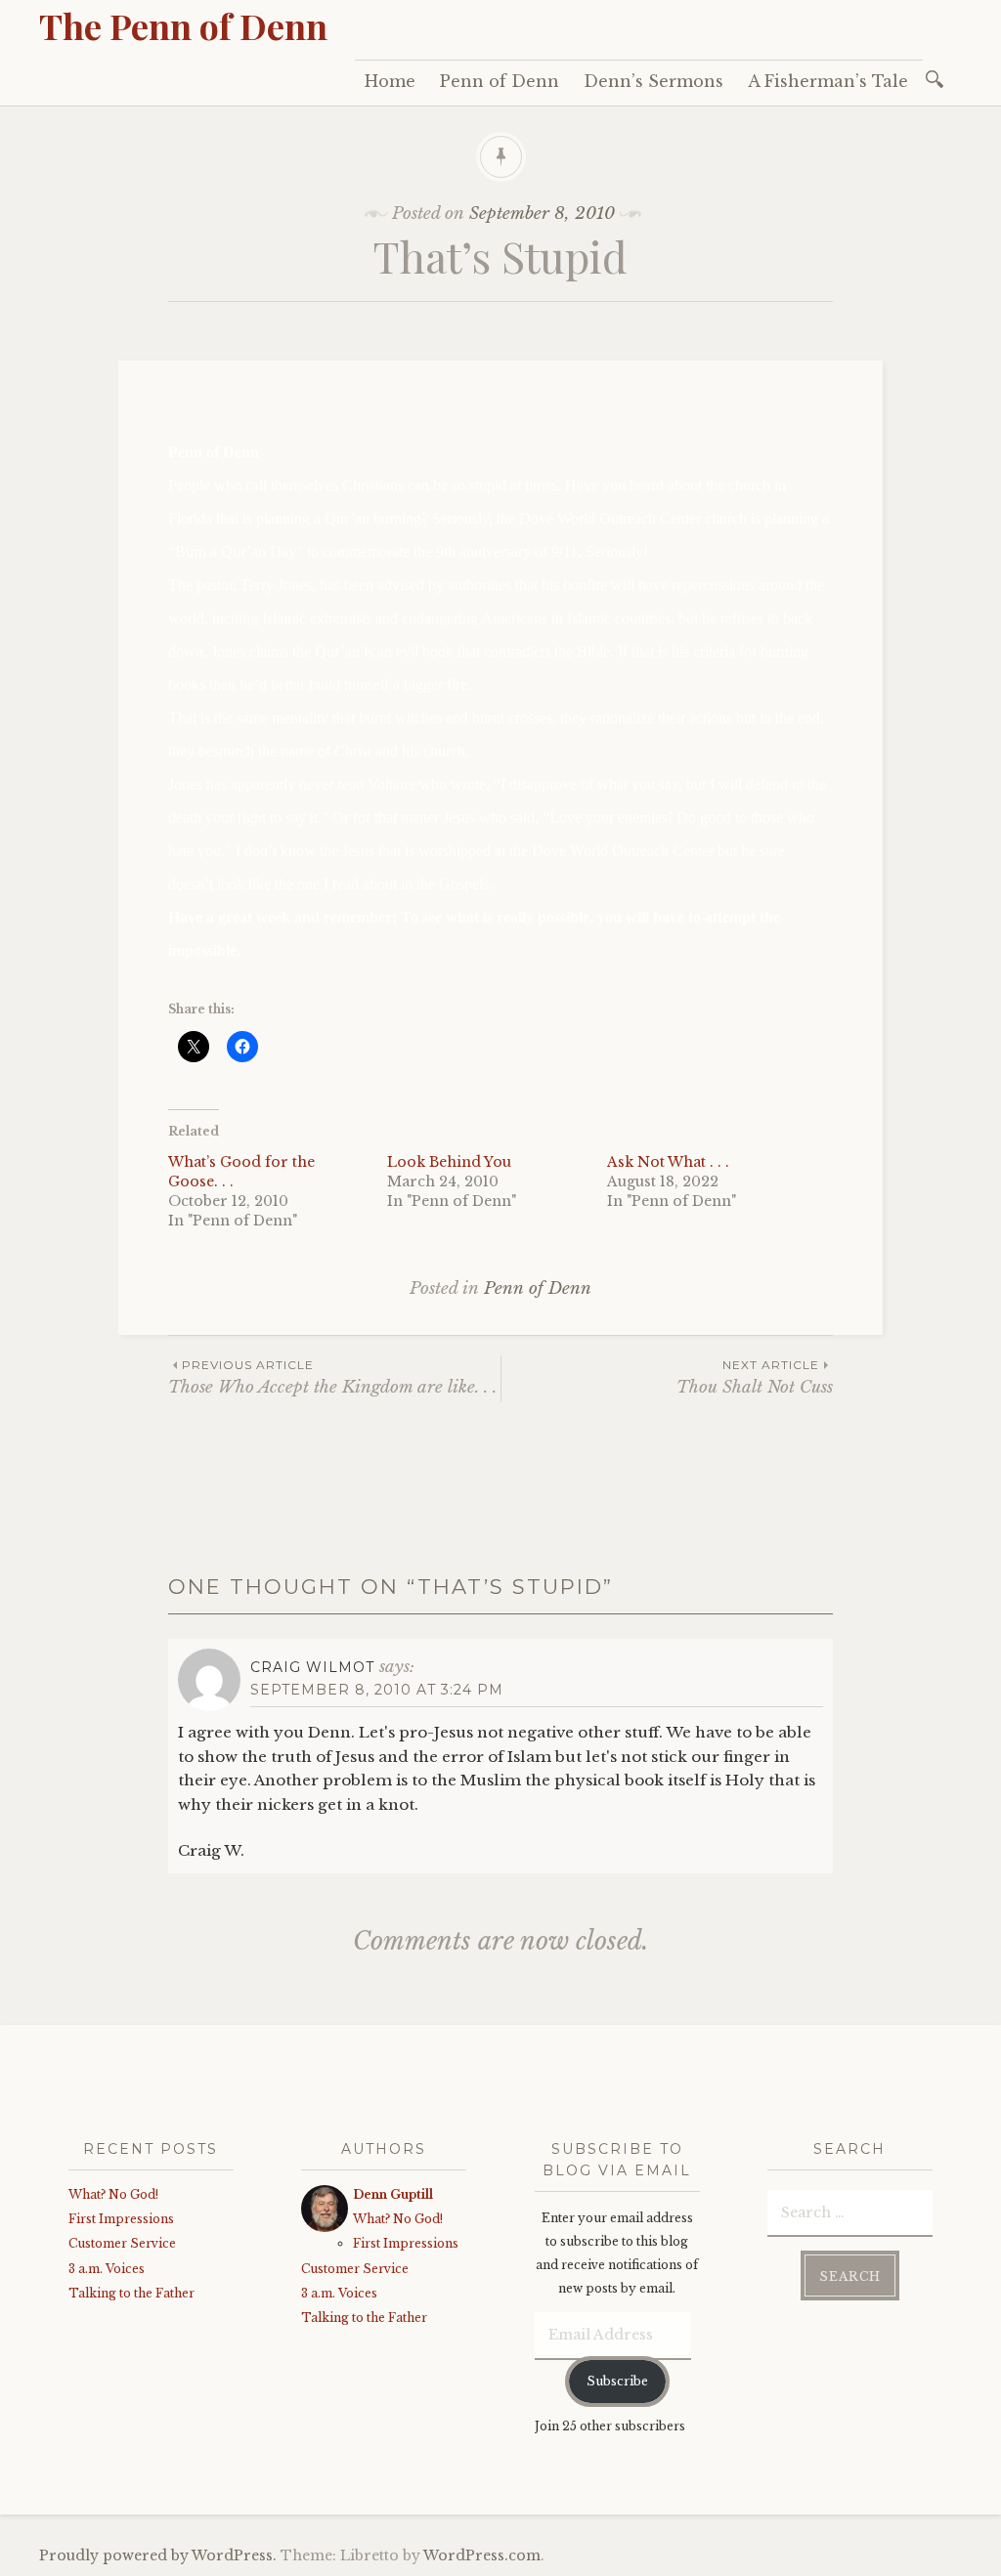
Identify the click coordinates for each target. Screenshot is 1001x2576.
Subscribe (617, 2381)
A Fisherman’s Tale (828, 81)
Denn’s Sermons (653, 81)
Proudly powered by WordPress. (158, 2555)
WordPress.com (482, 2555)
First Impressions (121, 2219)
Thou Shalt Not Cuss (755, 1377)
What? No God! (113, 2194)
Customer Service (122, 2243)
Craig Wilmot (312, 1667)
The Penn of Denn (183, 25)
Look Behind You (449, 1162)
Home (390, 81)
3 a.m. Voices (107, 2269)
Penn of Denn (500, 81)
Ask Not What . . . (668, 1162)
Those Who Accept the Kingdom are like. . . (332, 1377)
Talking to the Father (131, 2293)
